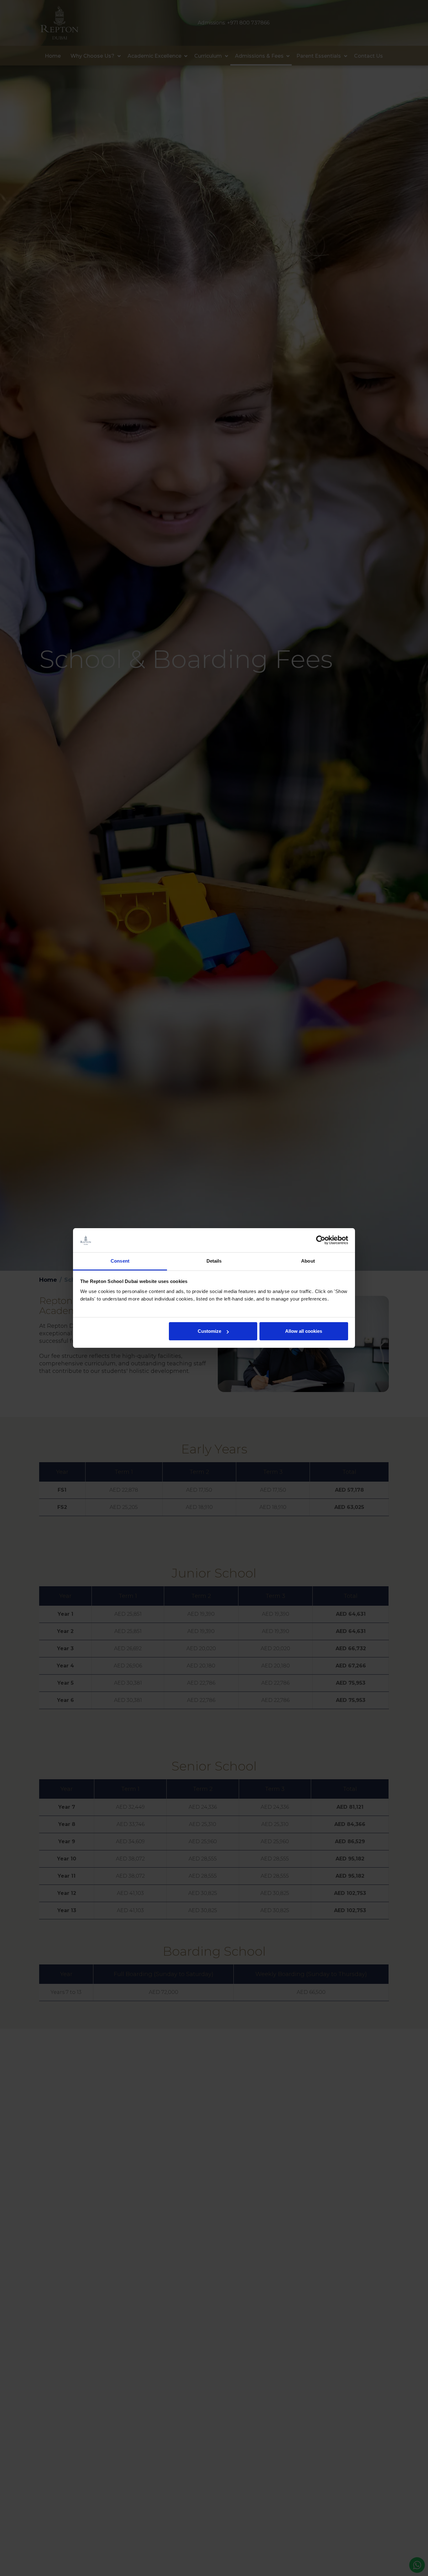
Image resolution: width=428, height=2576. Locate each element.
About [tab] (308, 1261)
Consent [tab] (120, 1261)
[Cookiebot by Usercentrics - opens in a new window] (321, 1240)
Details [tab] (214, 1261)
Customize (209, 1331)
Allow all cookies (304, 1331)
